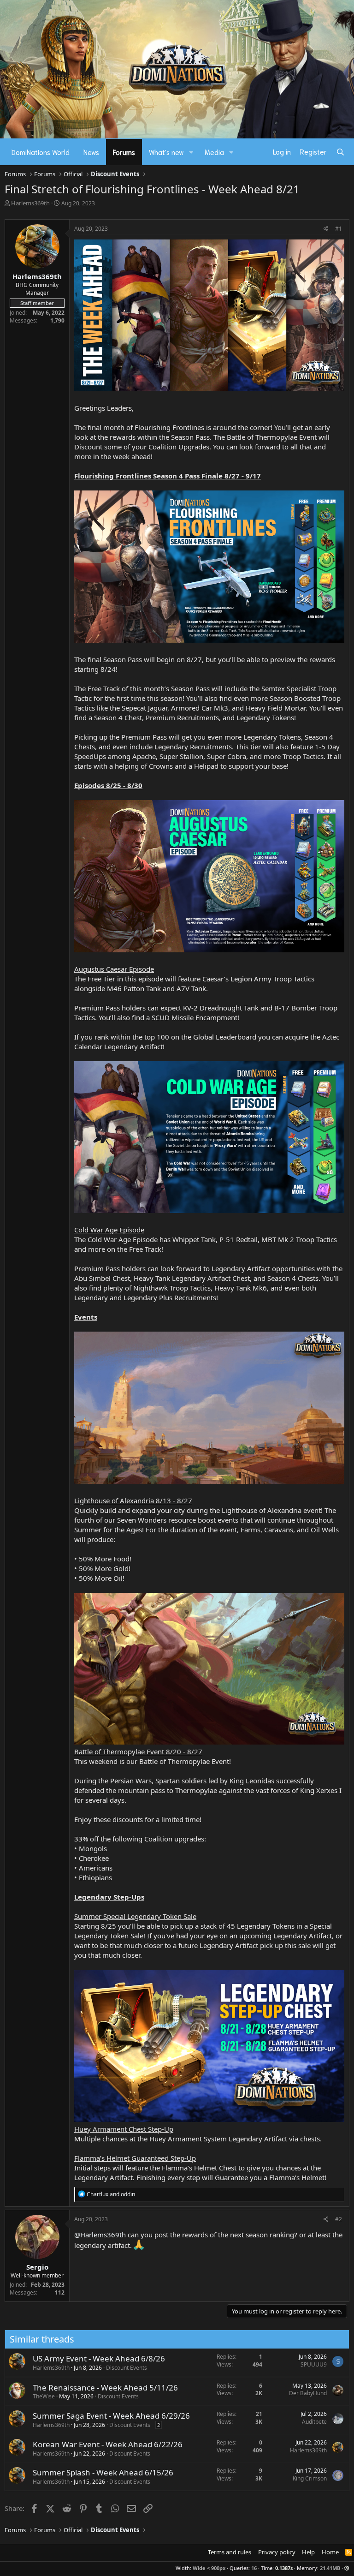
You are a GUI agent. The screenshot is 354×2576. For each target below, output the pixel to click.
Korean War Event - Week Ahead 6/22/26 (108, 2444)
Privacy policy (277, 2552)
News (91, 152)
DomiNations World (41, 152)
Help (308, 2552)
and (111, 2194)
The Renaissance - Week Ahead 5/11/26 (105, 2388)
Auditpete (314, 2422)
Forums (124, 152)
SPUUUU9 (314, 2364)
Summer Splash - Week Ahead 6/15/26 (103, 2472)
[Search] (340, 152)
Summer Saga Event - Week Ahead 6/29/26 (111, 2416)
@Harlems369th (100, 2235)
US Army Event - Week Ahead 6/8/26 (99, 2358)
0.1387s (284, 2568)
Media (214, 152)
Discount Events (127, 2368)
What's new (166, 152)
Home (330, 2552)
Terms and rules (230, 2552)
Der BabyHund (308, 2393)
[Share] (326, 229)
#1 (339, 229)
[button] (191, 152)
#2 (339, 2219)
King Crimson (310, 2478)
